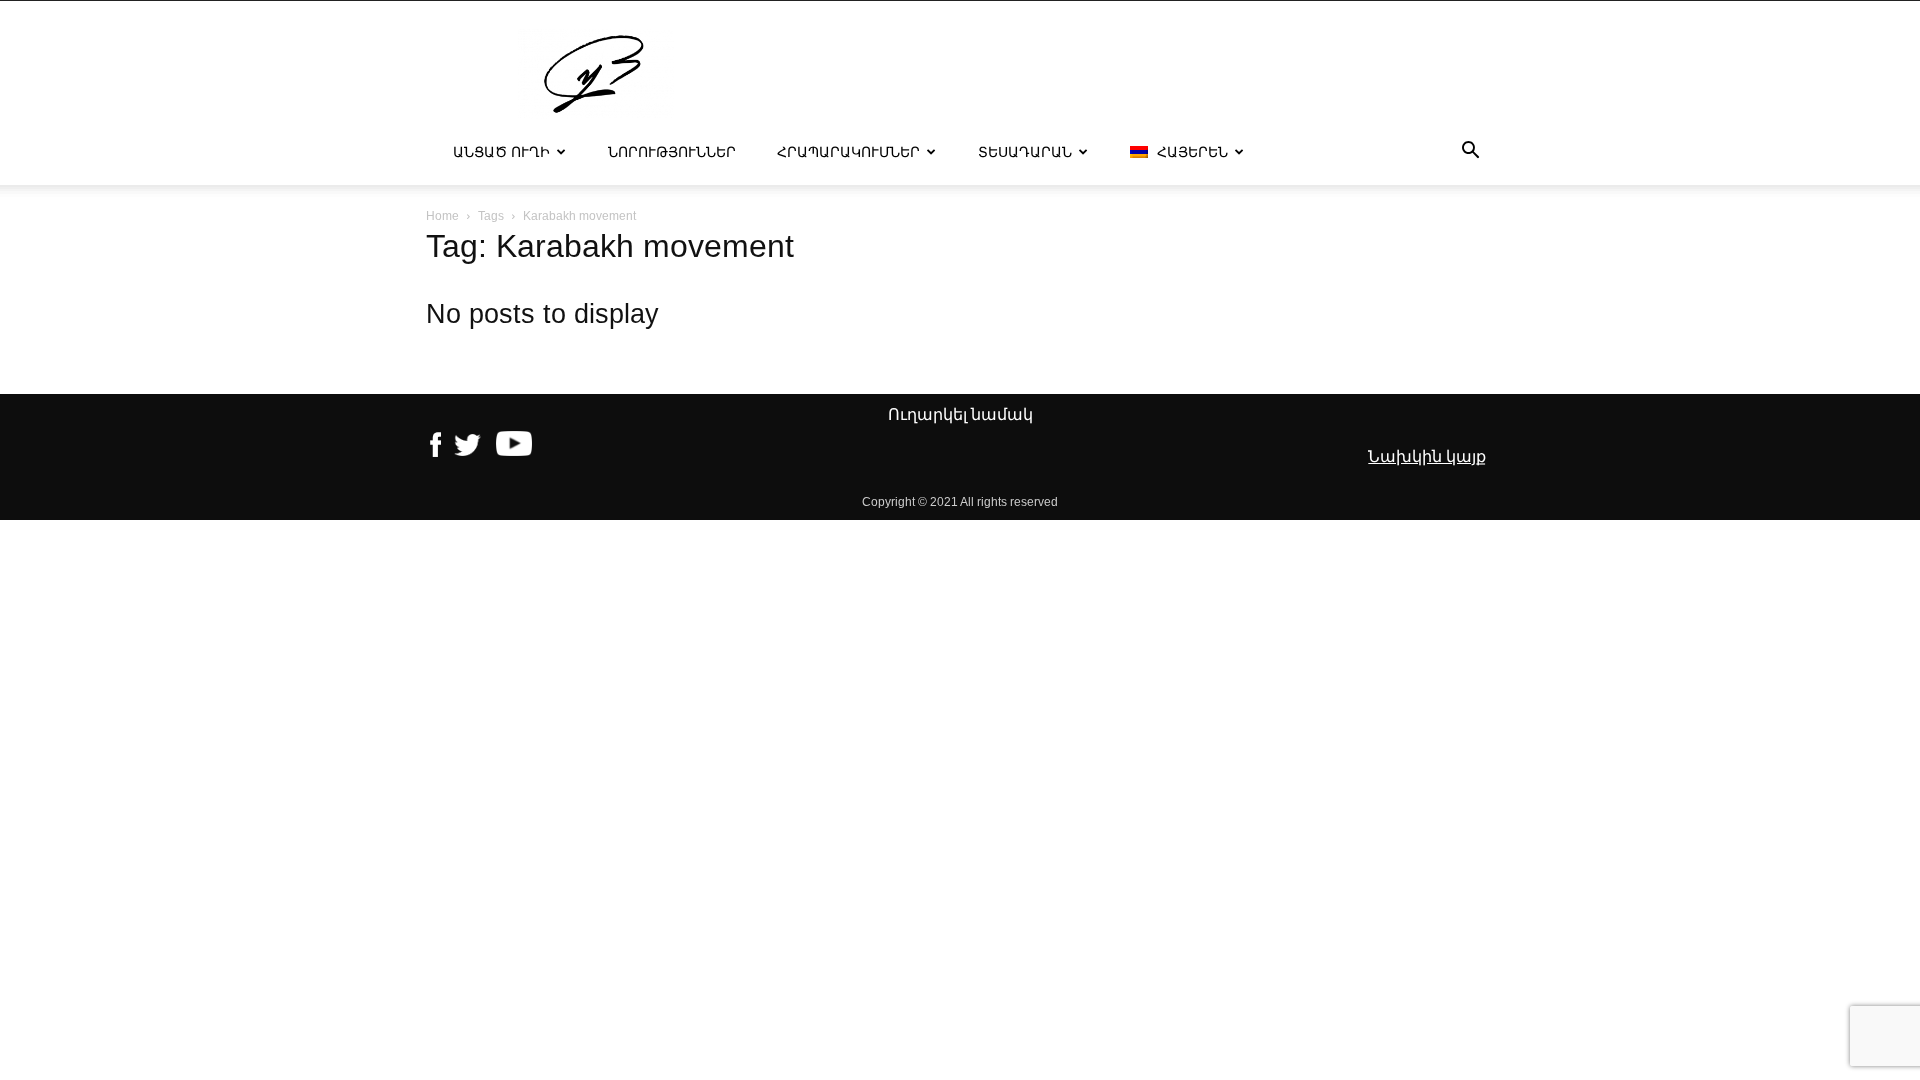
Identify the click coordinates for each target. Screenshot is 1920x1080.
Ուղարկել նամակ (960, 414)
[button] (1470, 153)
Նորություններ (672, 152)
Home (442, 216)
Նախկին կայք (1427, 456)
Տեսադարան (1025, 152)
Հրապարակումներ (848, 152)
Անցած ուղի (501, 152)
